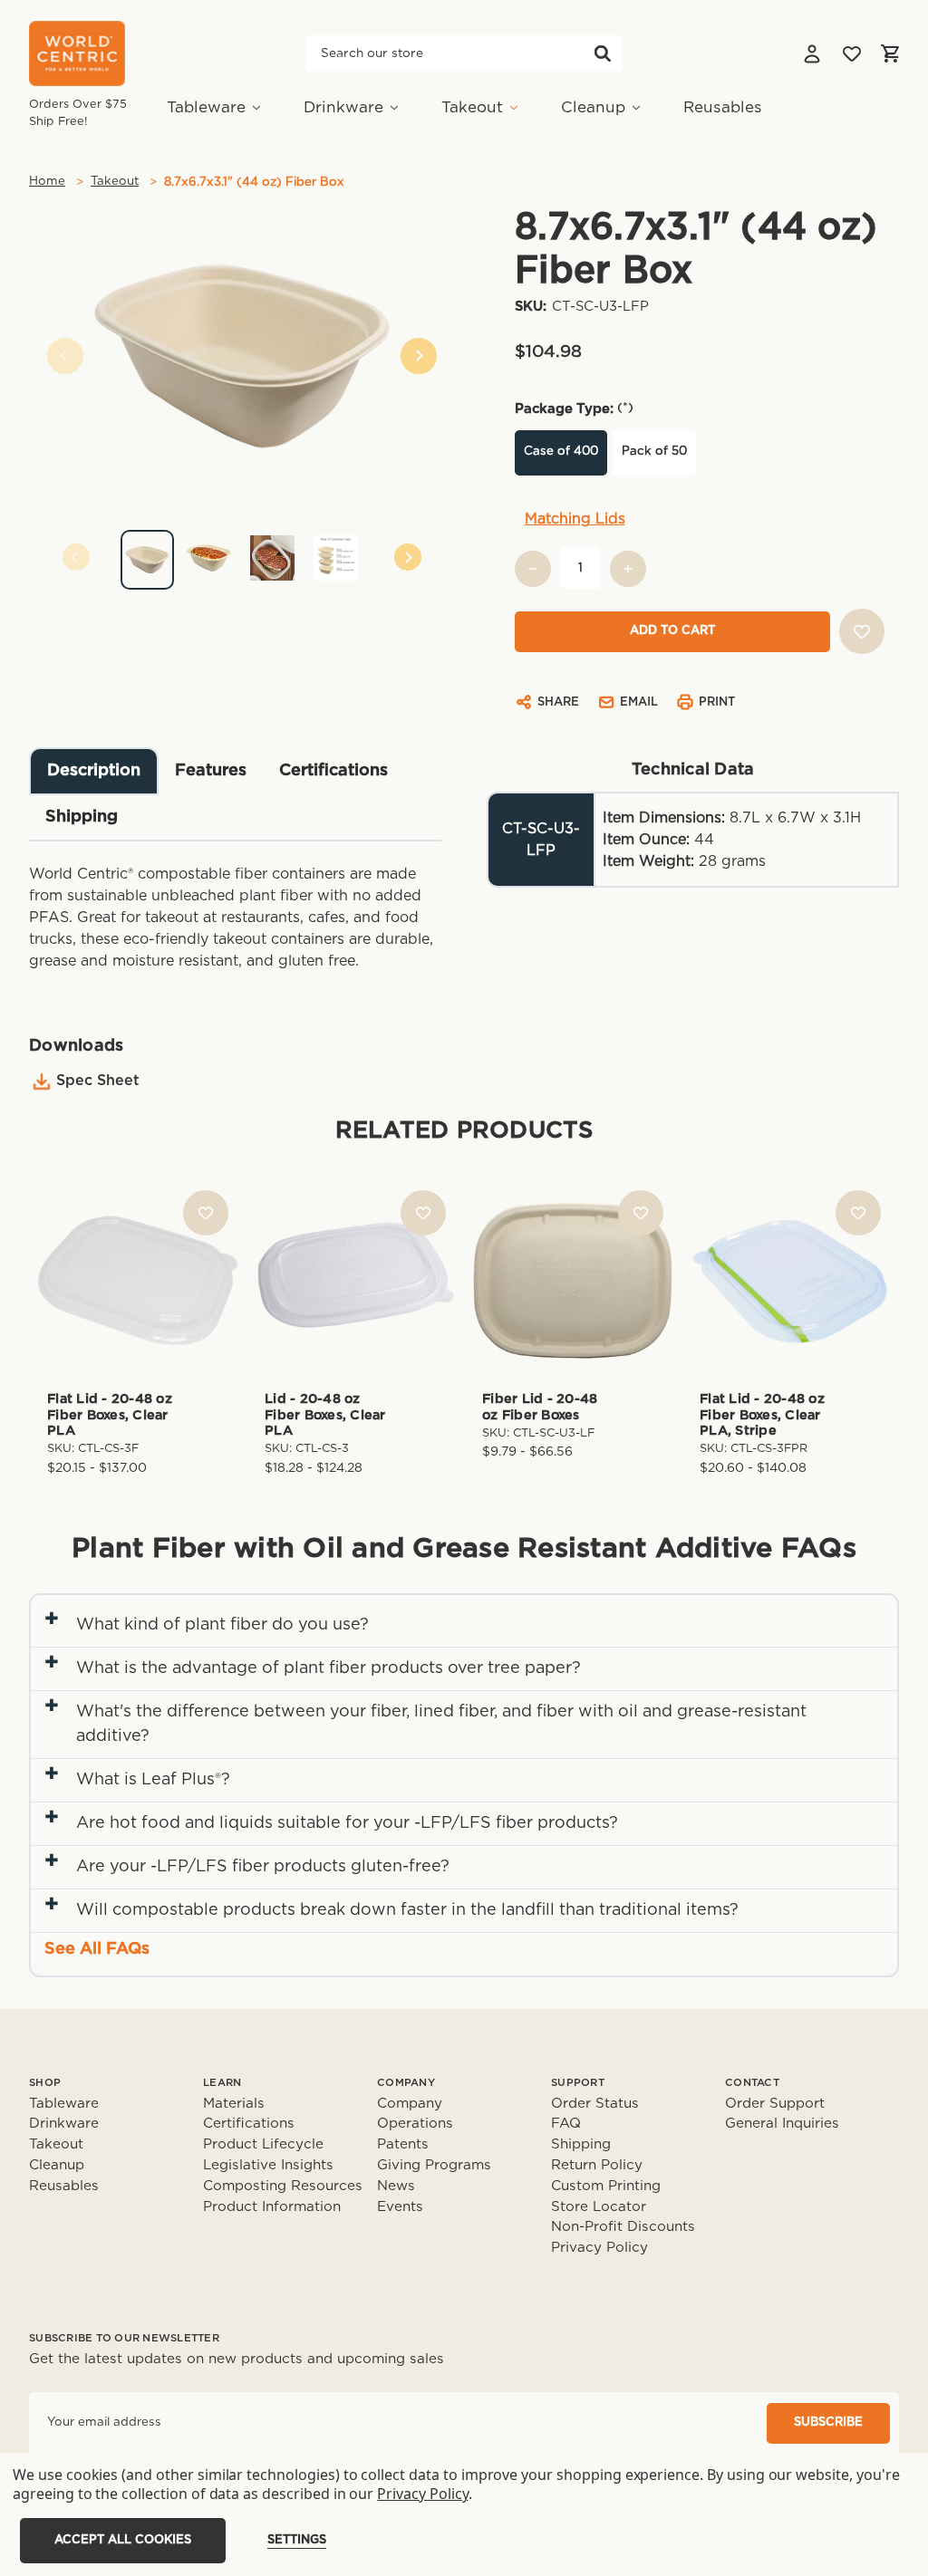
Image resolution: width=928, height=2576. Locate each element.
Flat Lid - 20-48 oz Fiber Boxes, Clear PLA (110, 1415)
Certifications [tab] (333, 771)
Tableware (206, 107)
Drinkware (343, 107)
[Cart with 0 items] (890, 53)
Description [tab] (94, 771)
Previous (65, 356)
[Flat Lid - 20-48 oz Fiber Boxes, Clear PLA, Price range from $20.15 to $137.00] (138, 1281)
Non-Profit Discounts (623, 2227)
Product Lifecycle (263, 2144)
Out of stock (791, 1280)
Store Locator (599, 2207)
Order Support (775, 2104)
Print (717, 702)
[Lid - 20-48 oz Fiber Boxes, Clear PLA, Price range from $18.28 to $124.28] (355, 1281)
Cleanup (593, 107)
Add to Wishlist (206, 1213)
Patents (403, 2144)
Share (558, 702)
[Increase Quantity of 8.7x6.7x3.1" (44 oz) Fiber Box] (628, 569)
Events (400, 2207)
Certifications (249, 2124)
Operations (415, 2124)
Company (410, 2104)
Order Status (595, 2104)
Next (419, 356)
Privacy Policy (599, 2248)
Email (639, 702)
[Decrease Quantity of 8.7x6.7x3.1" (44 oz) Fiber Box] (533, 569)
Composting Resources (283, 2186)
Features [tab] (211, 771)
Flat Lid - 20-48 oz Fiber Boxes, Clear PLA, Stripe (762, 1415)
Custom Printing (606, 2186)
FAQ (566, 2124)
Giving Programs (434, 2165)
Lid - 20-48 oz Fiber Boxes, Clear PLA (325, 1415)
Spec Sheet (98, 1081)
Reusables (723, 107)
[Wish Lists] (852, 53)
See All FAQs (97, 1949)
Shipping (581, 2144)
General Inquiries (782, 2124)
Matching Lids (575, 519)
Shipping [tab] (82, 817)
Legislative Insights (268, 2165)
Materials (234, 2104)
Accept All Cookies (123, 2540)
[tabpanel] (242, 553)
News (396, 2186)
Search (603, 53)
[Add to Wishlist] (862, 631)
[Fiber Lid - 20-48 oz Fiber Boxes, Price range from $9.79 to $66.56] (573, 1281)
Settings (297, 2540)
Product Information (272, 2207)
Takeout (472, 107)
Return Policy (597, 2165)
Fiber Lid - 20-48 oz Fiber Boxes (540, 1407)
